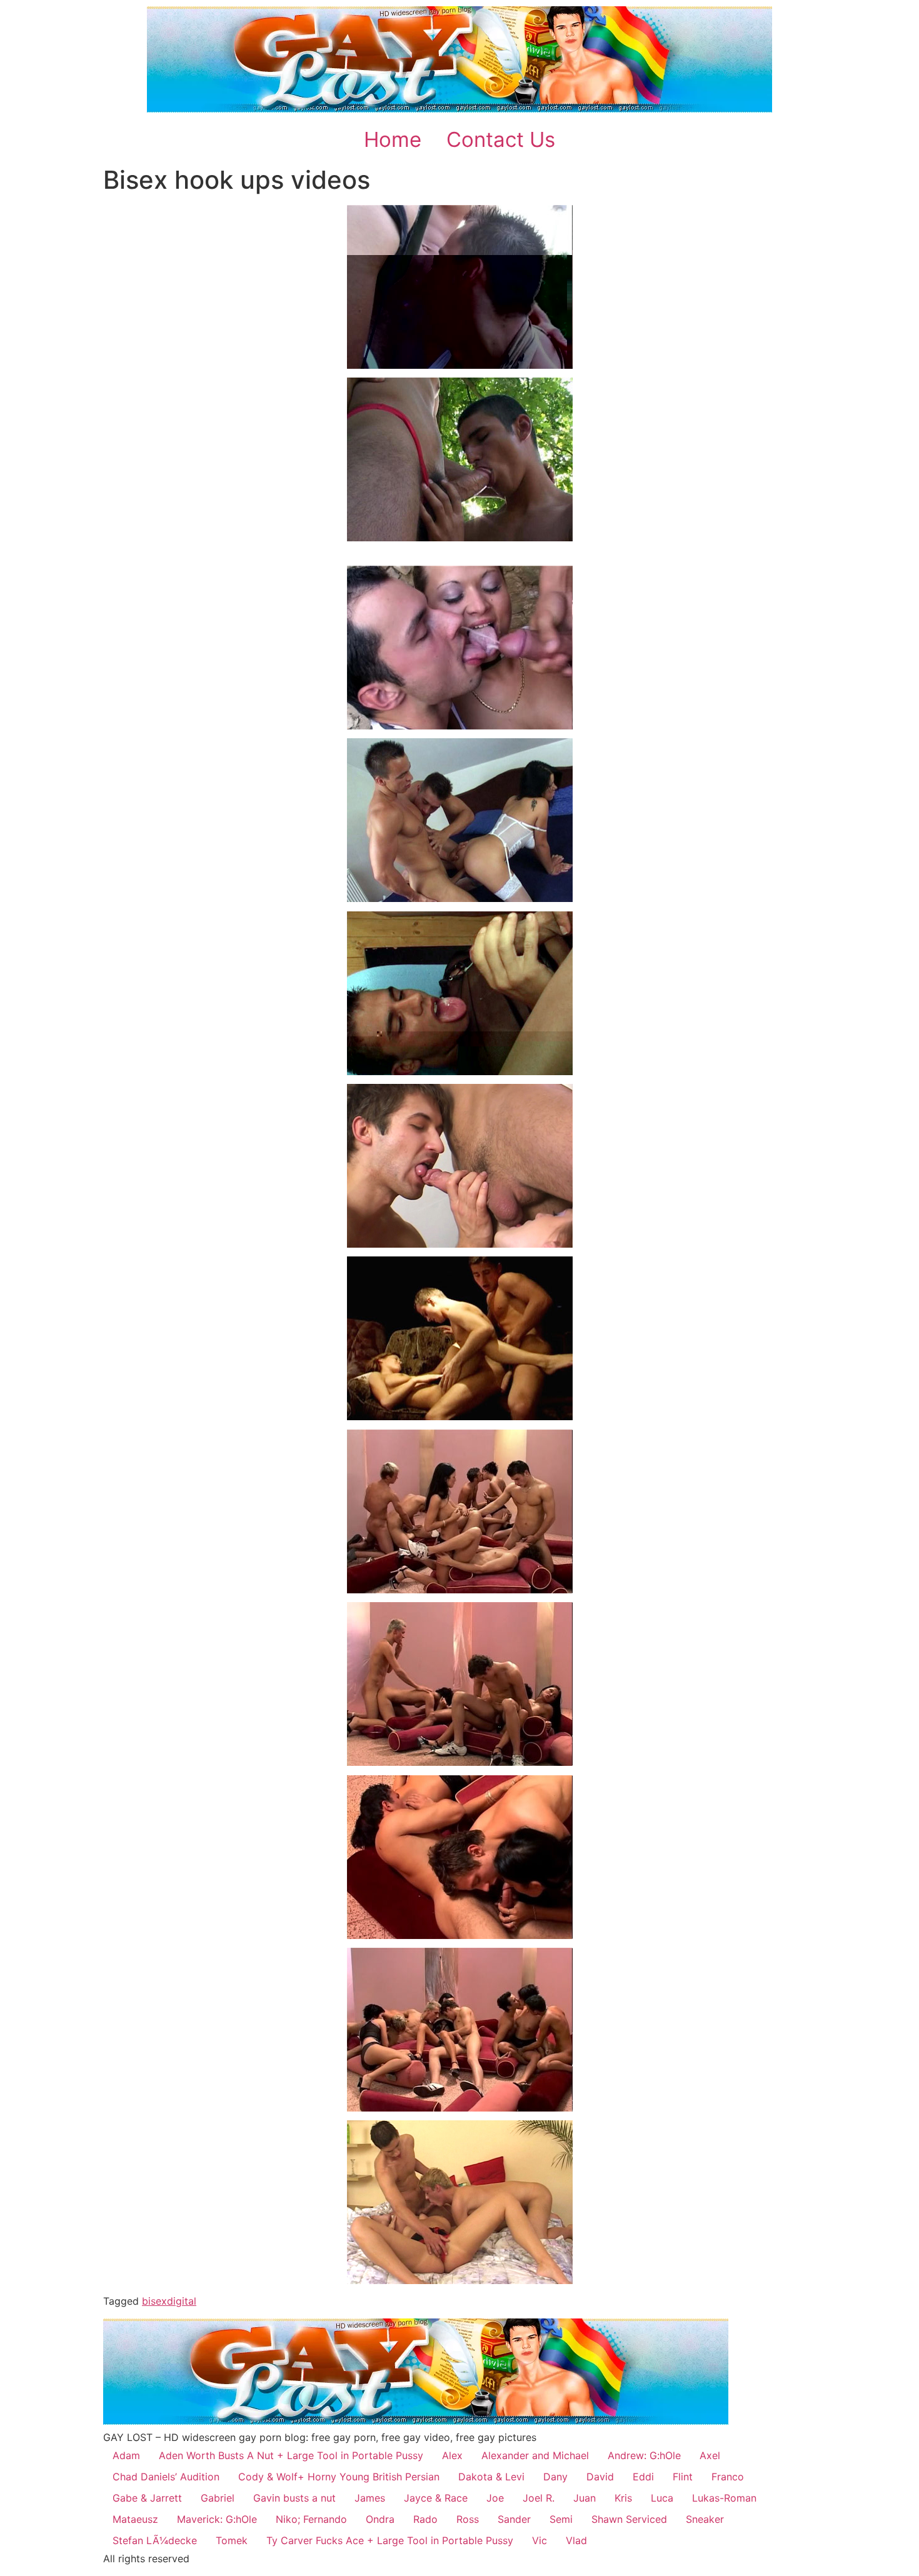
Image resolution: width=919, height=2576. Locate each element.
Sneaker (705, 2519)
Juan (585, 2498)
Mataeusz (135, 2519)
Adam (126, 2455)
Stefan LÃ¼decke (155, 2540)
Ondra (380, 2519)
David (600, 2477)
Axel (710, 2455)
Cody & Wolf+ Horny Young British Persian (339, 2477)
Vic (540, 2540)
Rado (425, 2519)
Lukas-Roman (724, 2498)
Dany (555, 2477)
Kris (623, 2498)
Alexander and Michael (535, 2455)
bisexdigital (169, 2301)
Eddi (643, 2477)
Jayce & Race (436, 2498)
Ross (468, 2519)
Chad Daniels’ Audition (166, 2477)
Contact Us (501, 139)
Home (393, 139)
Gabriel (218, 2498)
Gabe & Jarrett (147, 2498)
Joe (495, 2498)
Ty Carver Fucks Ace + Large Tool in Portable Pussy (390, 2540)
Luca (662, 2498)
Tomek (232, 2540)
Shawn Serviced (629, 2519)
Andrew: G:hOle (644, 2455)
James (370, 2498)
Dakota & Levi (491, 2477)
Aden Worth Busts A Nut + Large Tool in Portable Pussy (291, 2455)
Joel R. (539, 2498)
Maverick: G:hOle (217, 2519)
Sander (514, 2519)
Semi (561, 2519)
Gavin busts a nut (294, 2498)
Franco (728, 2477)
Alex (452, 2455)
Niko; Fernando (311, 2519)
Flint (683, 2477)
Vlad (576, 2540)
